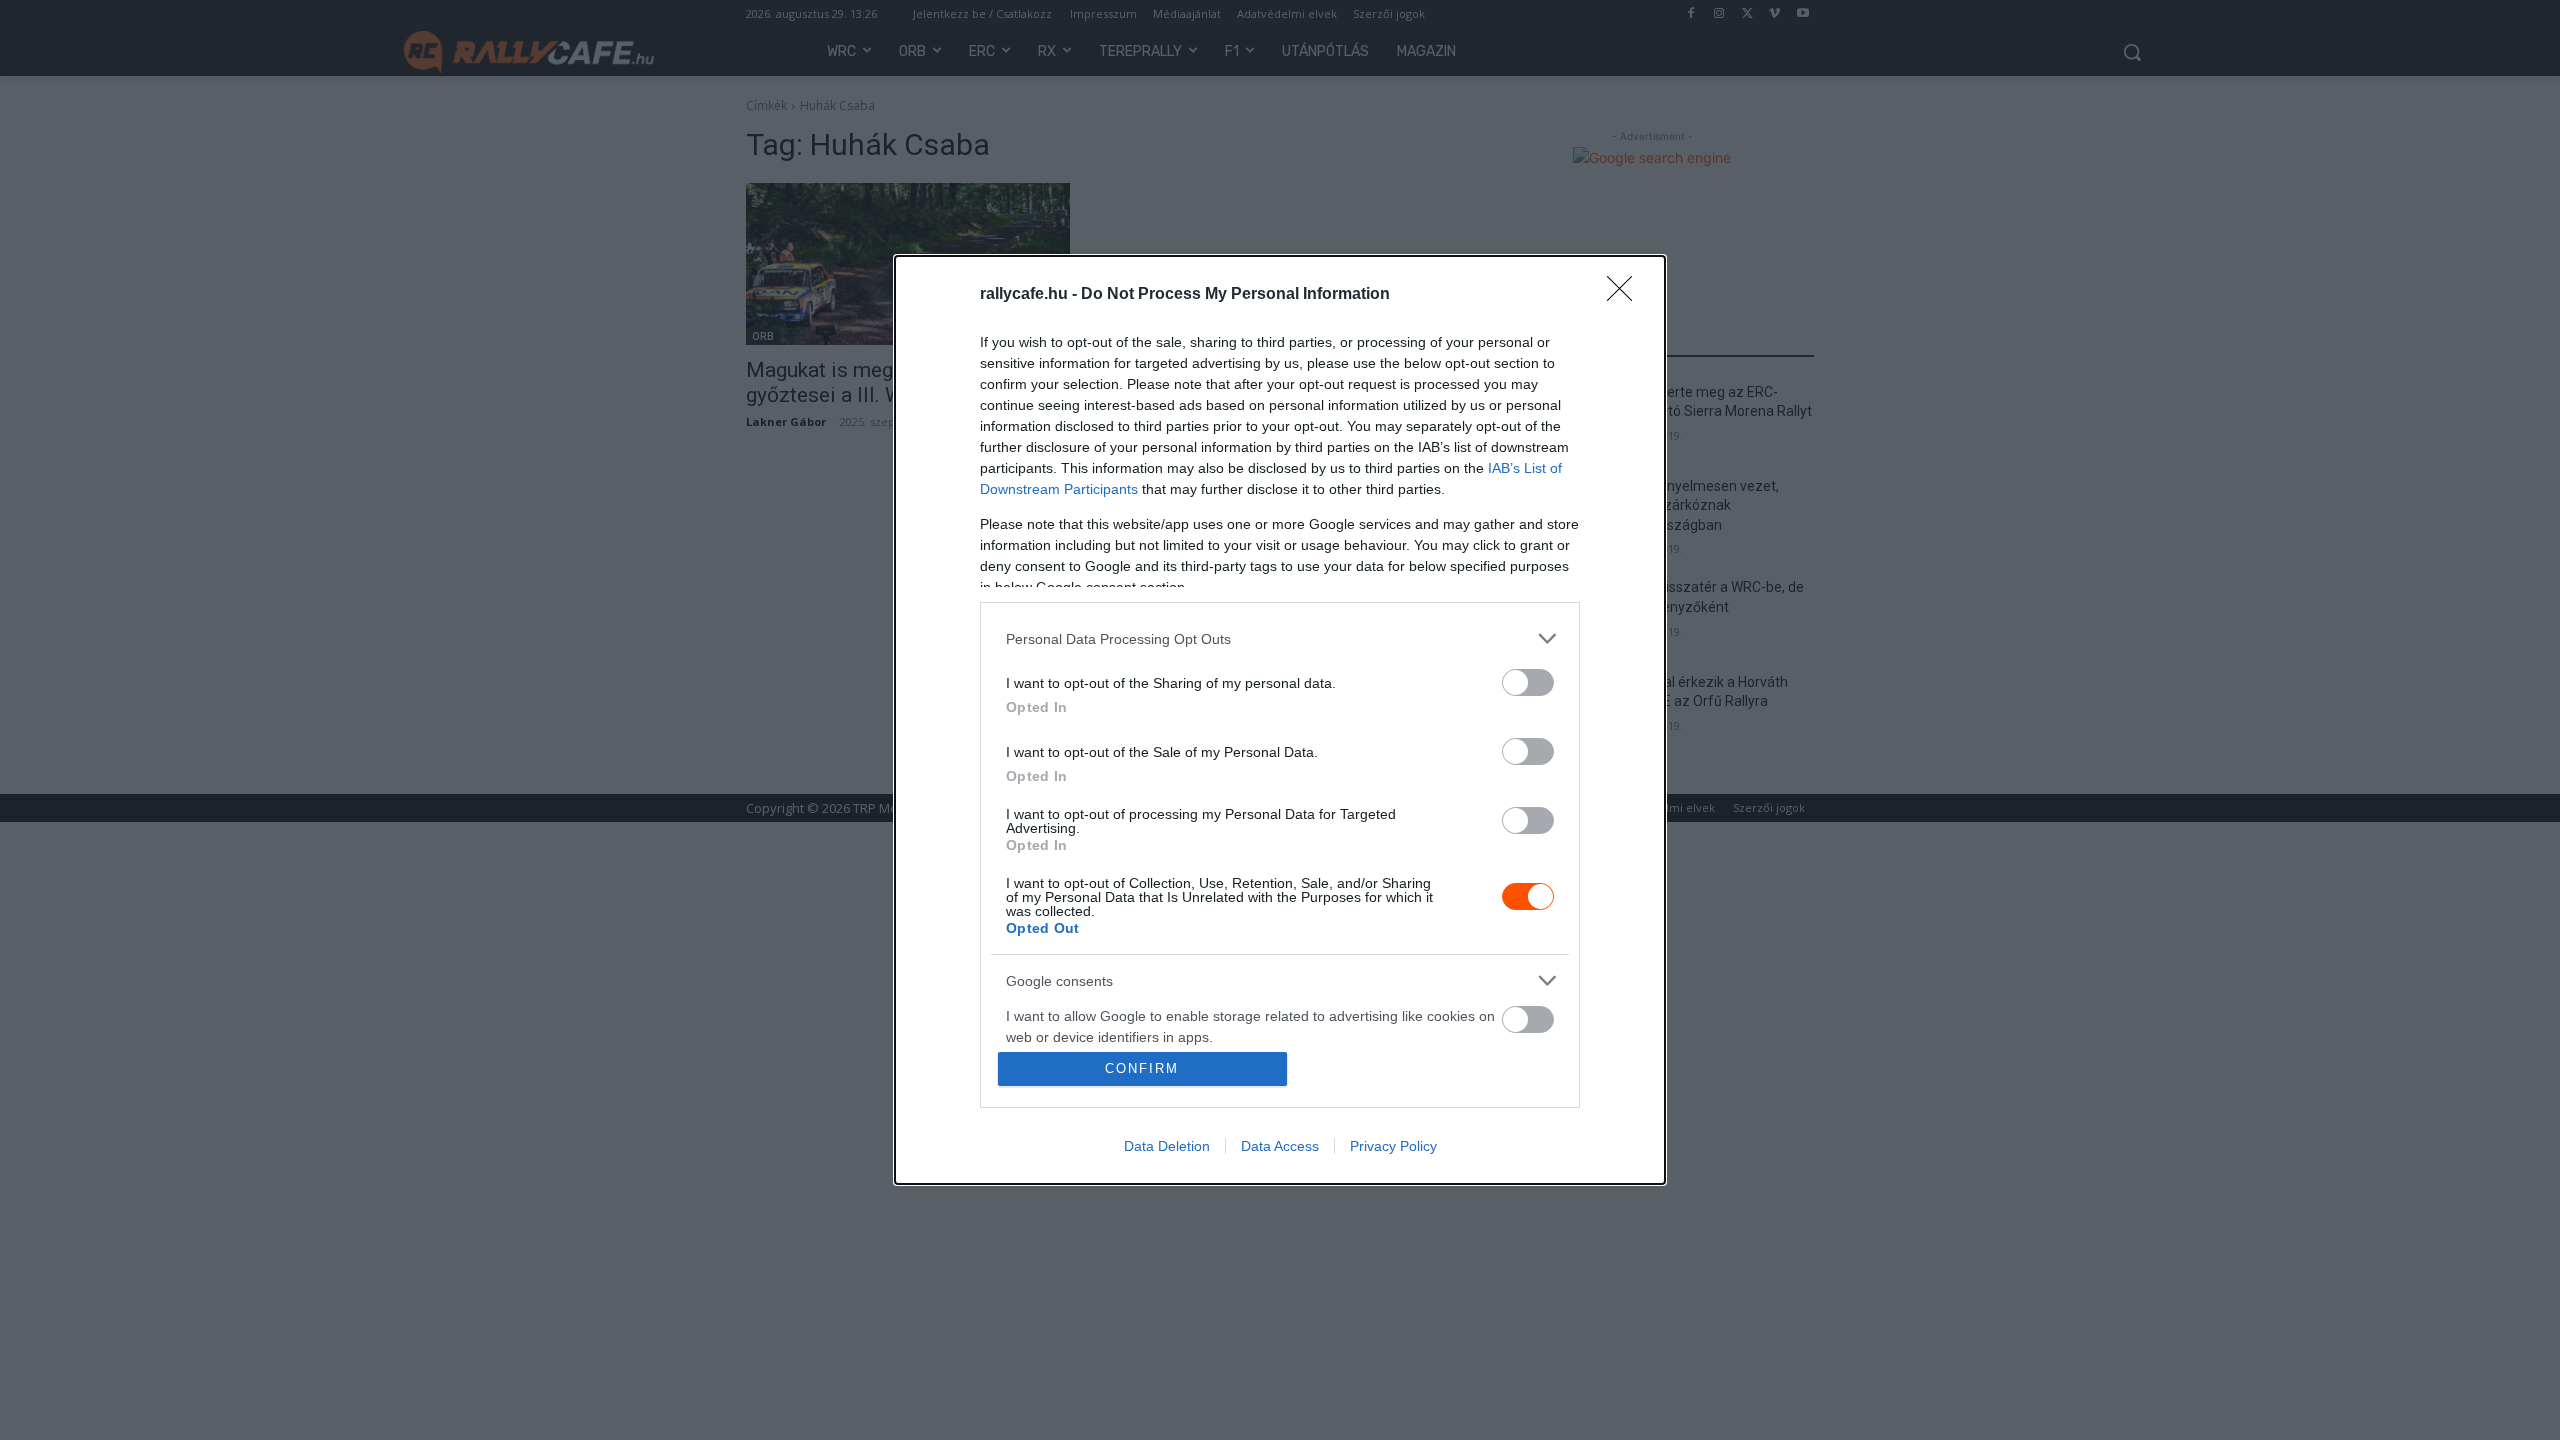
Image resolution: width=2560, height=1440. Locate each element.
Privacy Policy (1393, 1146)
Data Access (1280, 1146)
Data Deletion (1167, 1146)
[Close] (1626, 295)
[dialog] (1280, 720)
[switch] (1528, 682)
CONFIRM (1142, 1068)
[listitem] (1280, 638)
